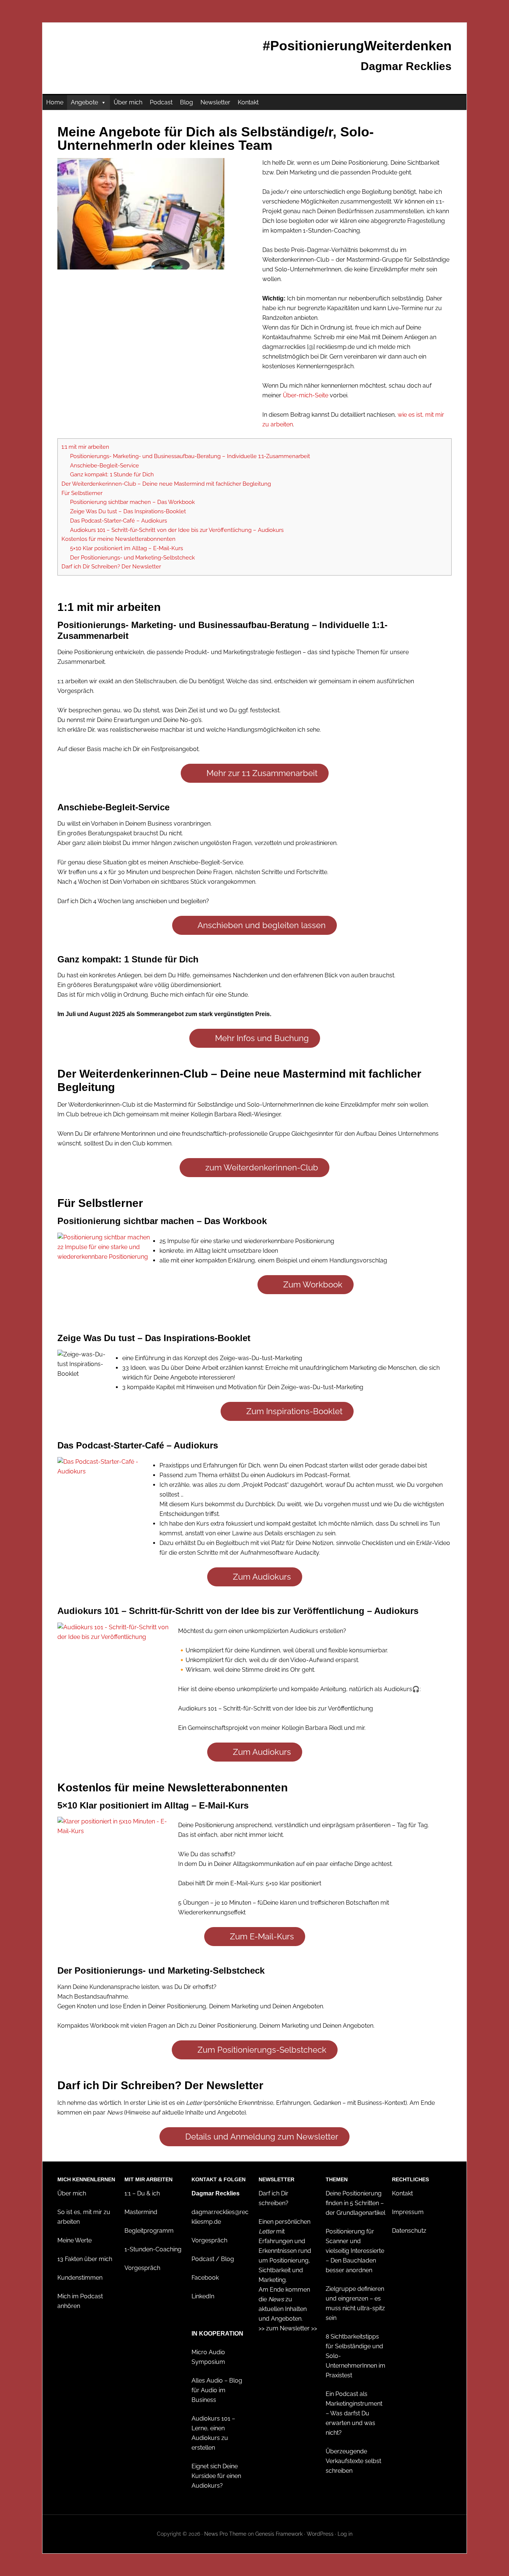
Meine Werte (75, 2240)
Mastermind (141, 2212)
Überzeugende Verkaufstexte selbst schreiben (353, 2461)
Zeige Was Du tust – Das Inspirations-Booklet (128, 511)
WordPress (320, 2534)
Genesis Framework (279, 2534)
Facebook (205, 2278)
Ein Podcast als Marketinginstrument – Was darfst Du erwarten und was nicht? (354, 2413)
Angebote (84, 102)
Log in (345, 2534)
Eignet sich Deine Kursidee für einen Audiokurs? (216, 2476)
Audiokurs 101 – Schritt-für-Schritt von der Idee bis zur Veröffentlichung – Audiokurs (177, 530)
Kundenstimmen (80, 2278)
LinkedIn (203, 2296)
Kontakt (248, 102)
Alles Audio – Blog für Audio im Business (217, 2390)
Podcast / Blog (213, 2259)
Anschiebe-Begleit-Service (105, 466)
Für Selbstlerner (82, 493)
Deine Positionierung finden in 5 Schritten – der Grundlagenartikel (355, 2203)
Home (55, 102)
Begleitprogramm (149, 2231)
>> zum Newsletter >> (288, 2328)
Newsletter (215, 102)
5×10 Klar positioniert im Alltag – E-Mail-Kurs (127, 548)
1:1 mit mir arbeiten (85, 447)
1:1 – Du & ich (142, 2193)
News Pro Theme (225, 2534)
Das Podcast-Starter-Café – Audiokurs (118, 521)
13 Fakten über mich (85, 2259)
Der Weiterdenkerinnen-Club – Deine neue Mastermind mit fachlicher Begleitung (166, 484)
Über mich (128, 102)
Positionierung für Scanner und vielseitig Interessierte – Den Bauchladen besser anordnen (355, 2251)
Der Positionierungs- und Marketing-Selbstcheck (132, 558)
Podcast (161, 102)
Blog (186, 102)
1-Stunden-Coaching (153, 2249)
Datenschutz (409, 2231)
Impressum (408, 2212)
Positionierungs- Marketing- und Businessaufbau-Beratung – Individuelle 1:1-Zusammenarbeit (190, 456)
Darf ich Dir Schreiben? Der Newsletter (111, 567)
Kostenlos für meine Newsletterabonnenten (118, 539)
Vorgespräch (142, 2268)
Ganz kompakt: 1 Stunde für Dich (112, 474)
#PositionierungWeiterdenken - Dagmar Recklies (106, 54)
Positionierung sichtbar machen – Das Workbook (132, 502)
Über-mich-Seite (306, 395)
